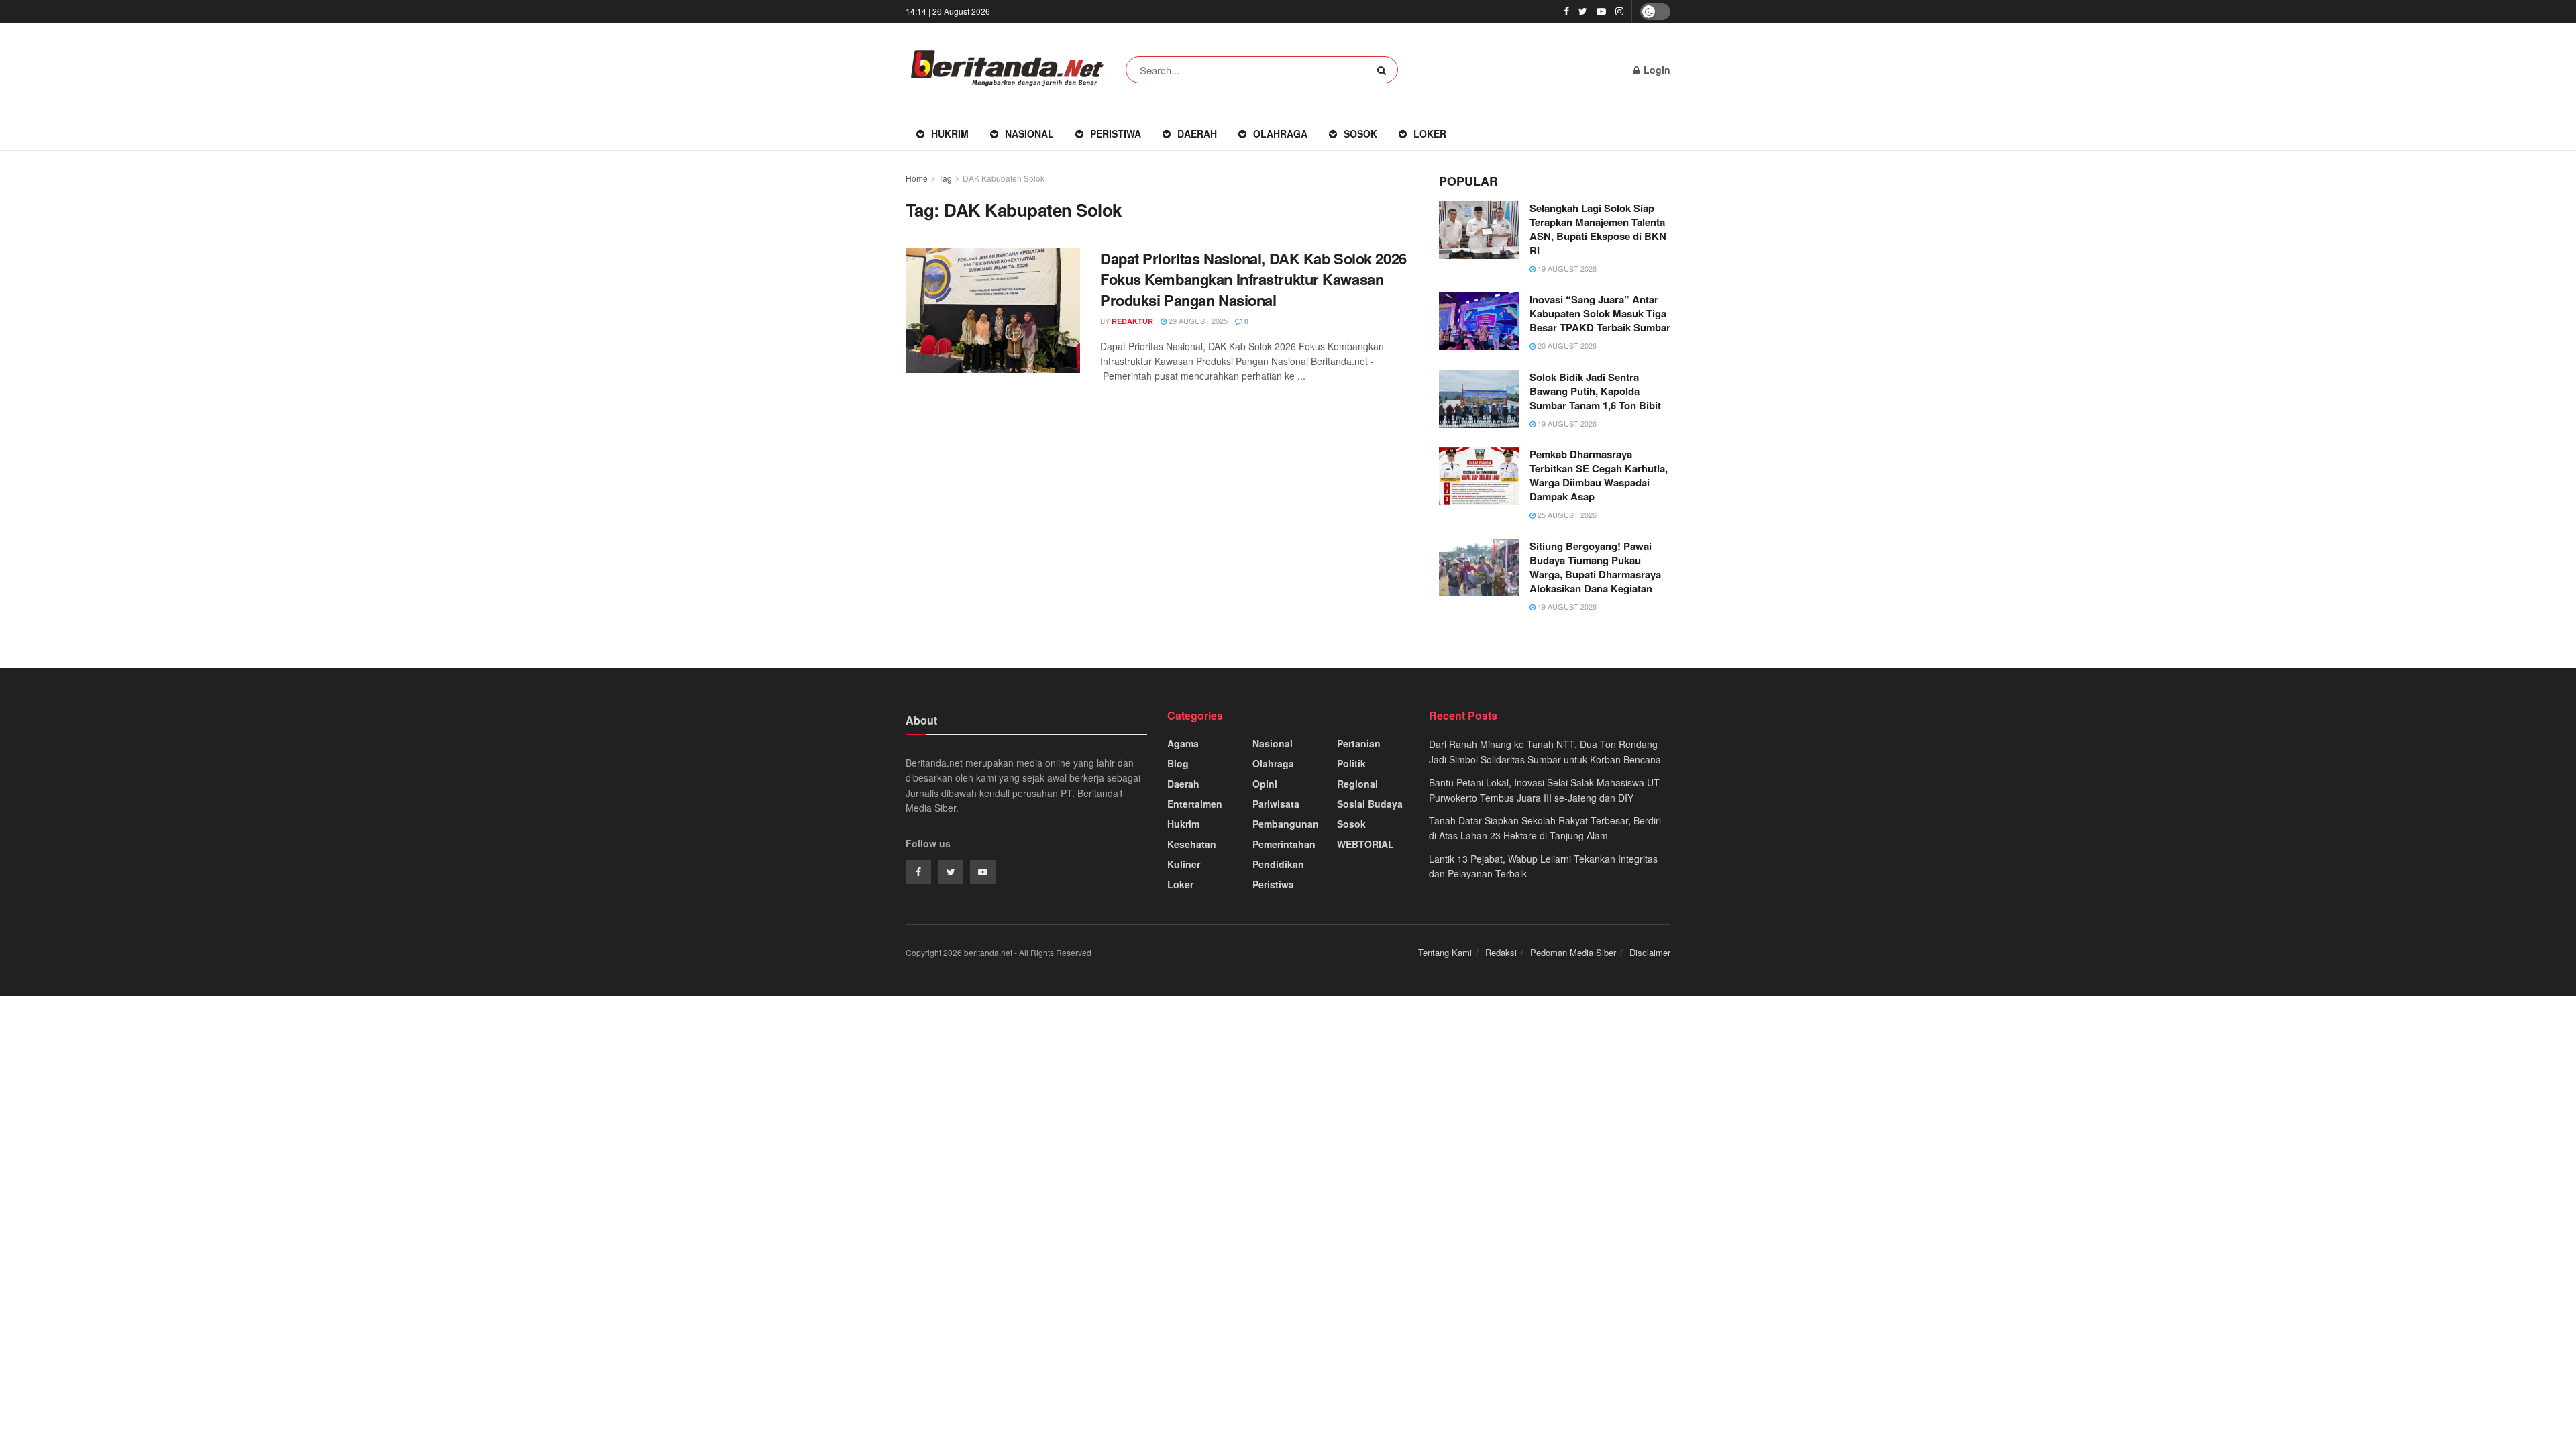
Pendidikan (1278, 864)
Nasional (1029, 133)
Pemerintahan (1284, 844)
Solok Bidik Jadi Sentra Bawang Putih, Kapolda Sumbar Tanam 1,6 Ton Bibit (1595, 391)
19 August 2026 (1566, 268)
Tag (945, 178)
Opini (1265, 784)
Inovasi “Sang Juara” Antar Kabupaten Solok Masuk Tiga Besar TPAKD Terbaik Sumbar (1600, 313)
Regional (1357, 784)
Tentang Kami (1445, 952)
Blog (1178, 763)
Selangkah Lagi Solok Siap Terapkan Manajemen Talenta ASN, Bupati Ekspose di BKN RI (1598, 229)
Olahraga (1280, 133)
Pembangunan (1286, 824)
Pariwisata (1276, 804)
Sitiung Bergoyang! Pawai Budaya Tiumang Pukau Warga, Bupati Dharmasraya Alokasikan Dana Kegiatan (1595, 567)
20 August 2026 (1566, 345)
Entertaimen (1195, 804)
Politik (1351, 763)
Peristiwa (1116, 133)
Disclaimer (1650, 952)
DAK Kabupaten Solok (1004, 178)
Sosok (1360, 133)
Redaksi (1501, 952)
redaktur (1132, 321)
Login (1656, 70)
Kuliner (1184, 864)
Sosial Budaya (1370, 804)
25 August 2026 (1566, 515)
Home (917, 178)
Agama (1183, 743)
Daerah (1197, 133)
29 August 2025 (1197, 321)
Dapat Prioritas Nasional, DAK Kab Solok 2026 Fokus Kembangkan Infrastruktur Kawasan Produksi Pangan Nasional (1253, 279)
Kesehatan (1192, 844)
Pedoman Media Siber (1573, 952)
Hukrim (950, 133)
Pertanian (1359, 743)
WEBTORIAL (1365, 844)
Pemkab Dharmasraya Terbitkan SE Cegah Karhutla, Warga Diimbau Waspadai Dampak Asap (1599, 475)
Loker (1430, 133)
